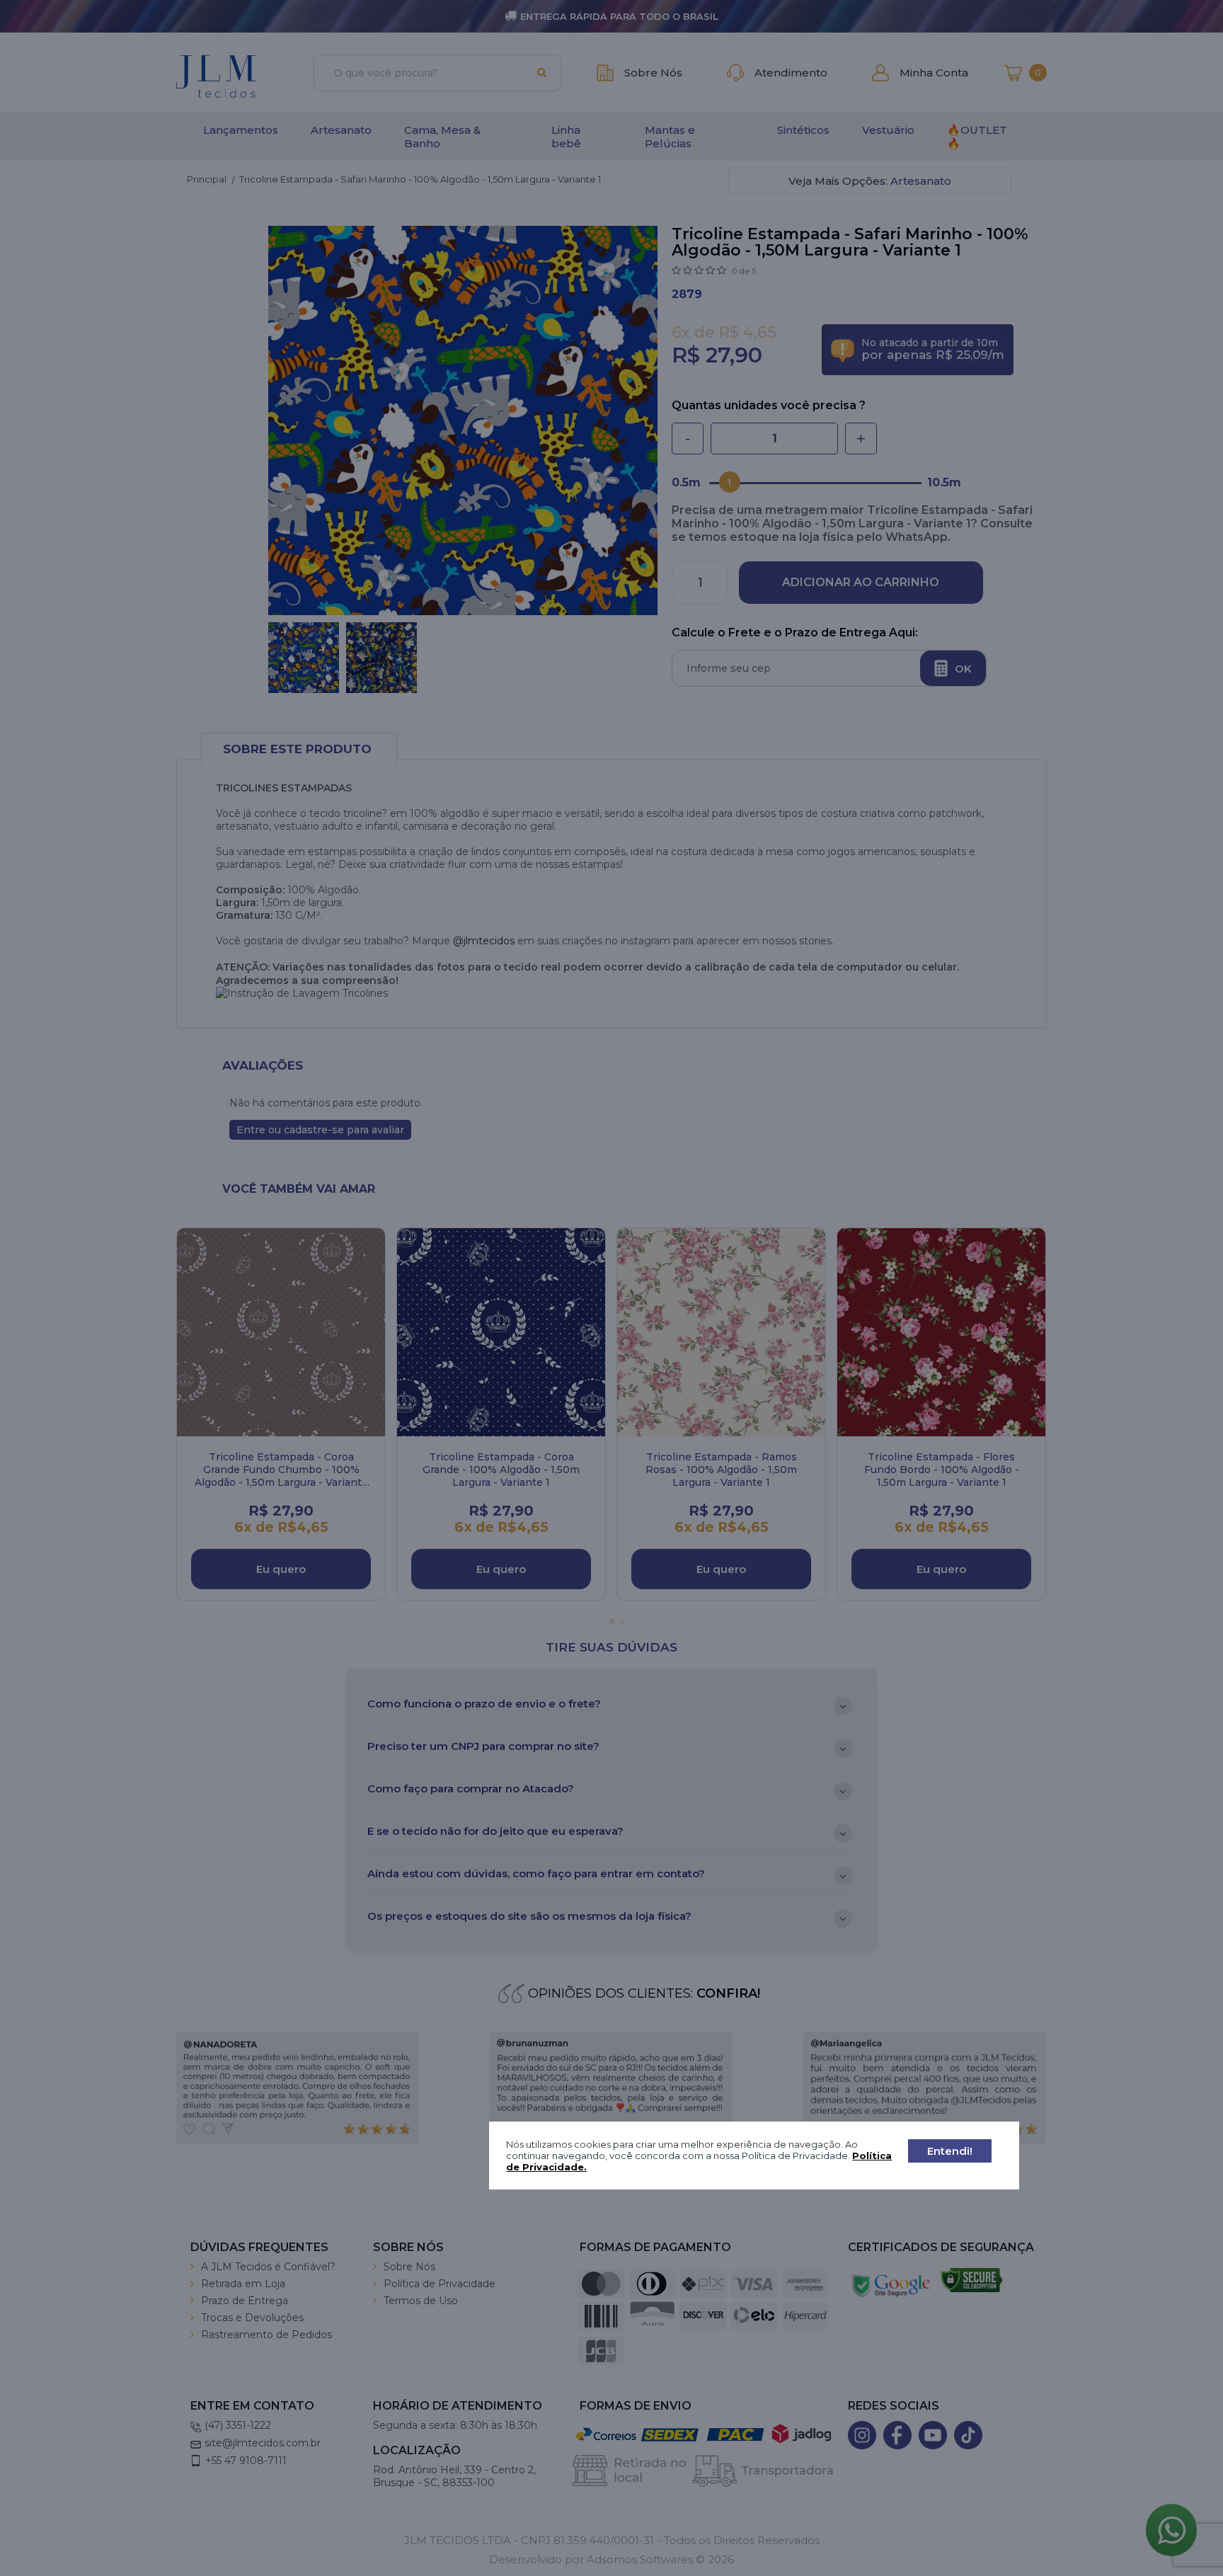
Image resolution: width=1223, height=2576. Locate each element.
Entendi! (950, 2151)
